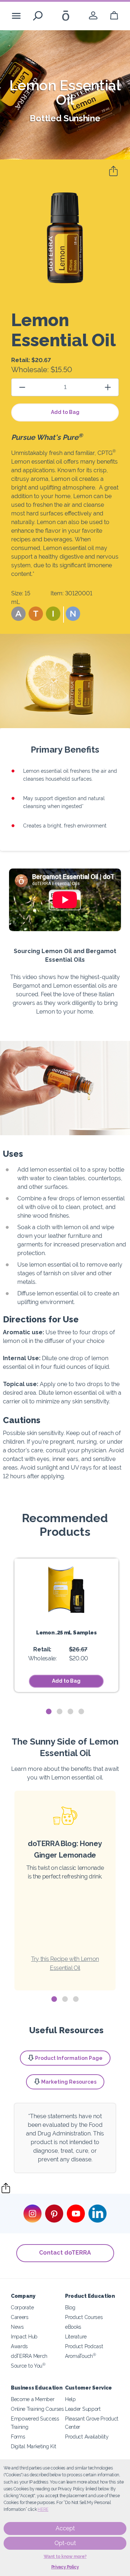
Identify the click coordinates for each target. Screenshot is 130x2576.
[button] (18, 614)
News (17, 2327)
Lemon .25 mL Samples (66, 1632)
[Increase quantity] (108, 387)
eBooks (73, 2327)
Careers (20, 2317)
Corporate (22, 2307)
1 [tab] (49, 1712)
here (43, 2509)
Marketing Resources (69, 2082)
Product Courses (84, 2317)
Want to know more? (65, 2557)
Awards (19, 2346)
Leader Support (83, 2409)
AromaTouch (81, 2356)
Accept (65, 2528)
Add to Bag (65, 412)
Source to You (28, 2366)
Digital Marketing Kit (34, 2446)
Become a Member (32, 2399)
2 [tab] (60, 1712)
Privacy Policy (65, 2567)
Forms (18, 2437)
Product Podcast (84, 2346)
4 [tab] (81, 1712)
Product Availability (87, 2437)
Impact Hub (24, 2336)
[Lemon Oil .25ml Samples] (66, 1589)
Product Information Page (69, 2058)
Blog (70, 2307)
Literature (76, 2336)
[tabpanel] (66, 1625)
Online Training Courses (37, 2409)
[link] (93, 16)
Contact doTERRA (65, 2253)
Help (70, 2399)
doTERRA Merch (29, 2356)
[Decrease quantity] (22, 387)
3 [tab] (70, 1712)
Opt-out (65, 2543)
